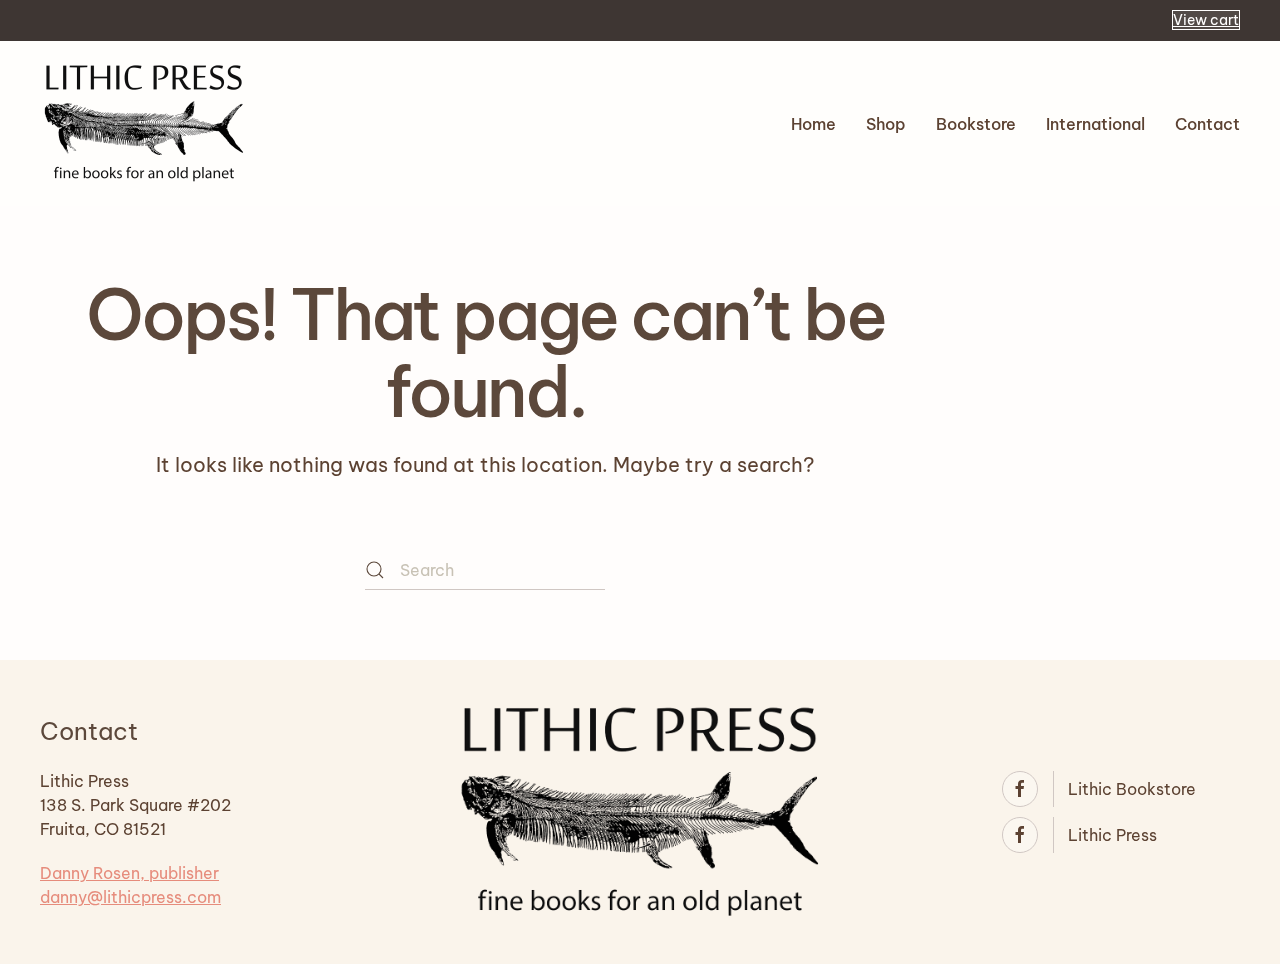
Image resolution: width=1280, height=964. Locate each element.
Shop (886, 124)
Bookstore (976, 124)
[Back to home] (144, 123)
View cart (1206, 20)
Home (813, 124)
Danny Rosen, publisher (129, 873)
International (1095, 124)
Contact (1207, 124)
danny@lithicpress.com (130, 897)
